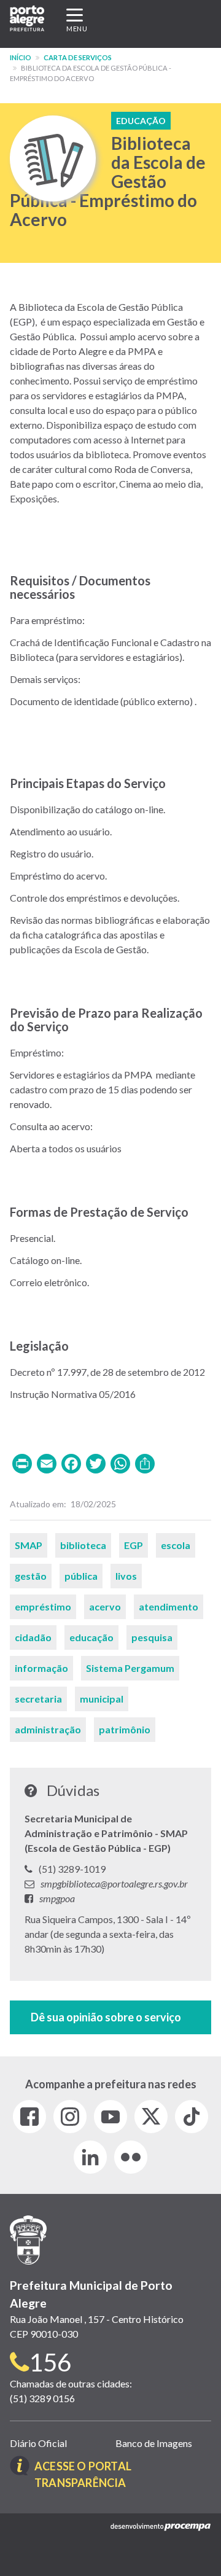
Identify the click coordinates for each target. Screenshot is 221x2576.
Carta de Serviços (78, 57)
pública (81, 1576)
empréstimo (43, 1606)
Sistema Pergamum (130, 1668)
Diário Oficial (38, 2443)
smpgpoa (57, 1898)
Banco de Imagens (154, 2443)
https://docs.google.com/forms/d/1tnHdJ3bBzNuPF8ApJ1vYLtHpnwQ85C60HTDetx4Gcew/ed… (110, 2017)
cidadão (33, 1637)
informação (41, 1668)
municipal (102, 1699)
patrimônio (125, 1729)
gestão (31, 1576)
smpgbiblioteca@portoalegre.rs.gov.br (114, 1883)
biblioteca (83, 1545)
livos (126, 1576)
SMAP (29, 1545)
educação (91, 1637)
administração (48, 1729)
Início (21, 57)
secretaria (38, 1699)
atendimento (169, 1606)
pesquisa (152, 1637)
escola (176, 1545)
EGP (134, 1545)
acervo (105, 1606)
